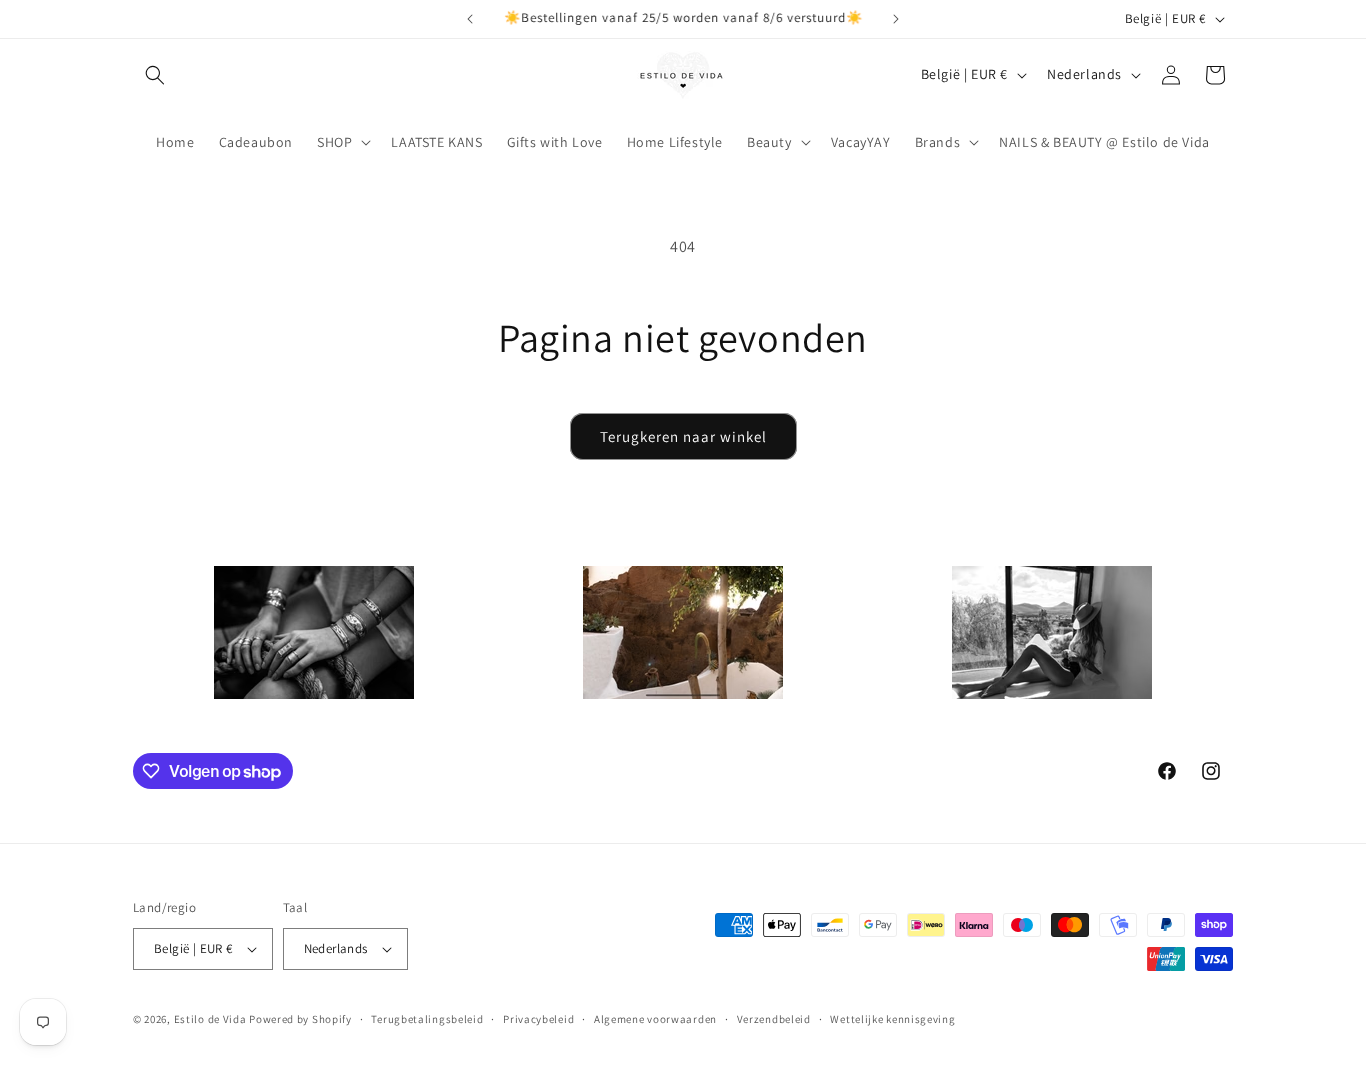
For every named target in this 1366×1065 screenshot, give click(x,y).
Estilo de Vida (212, 1019)
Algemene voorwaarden (655, 1019)
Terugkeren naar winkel (683, 436)
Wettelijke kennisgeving (892, 1019)
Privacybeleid (538, 1019)
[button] (155, 75)
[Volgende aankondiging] (896, 19)
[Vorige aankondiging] (470, 19)
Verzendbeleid (774, 1019)
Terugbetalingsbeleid (427, 1019)
